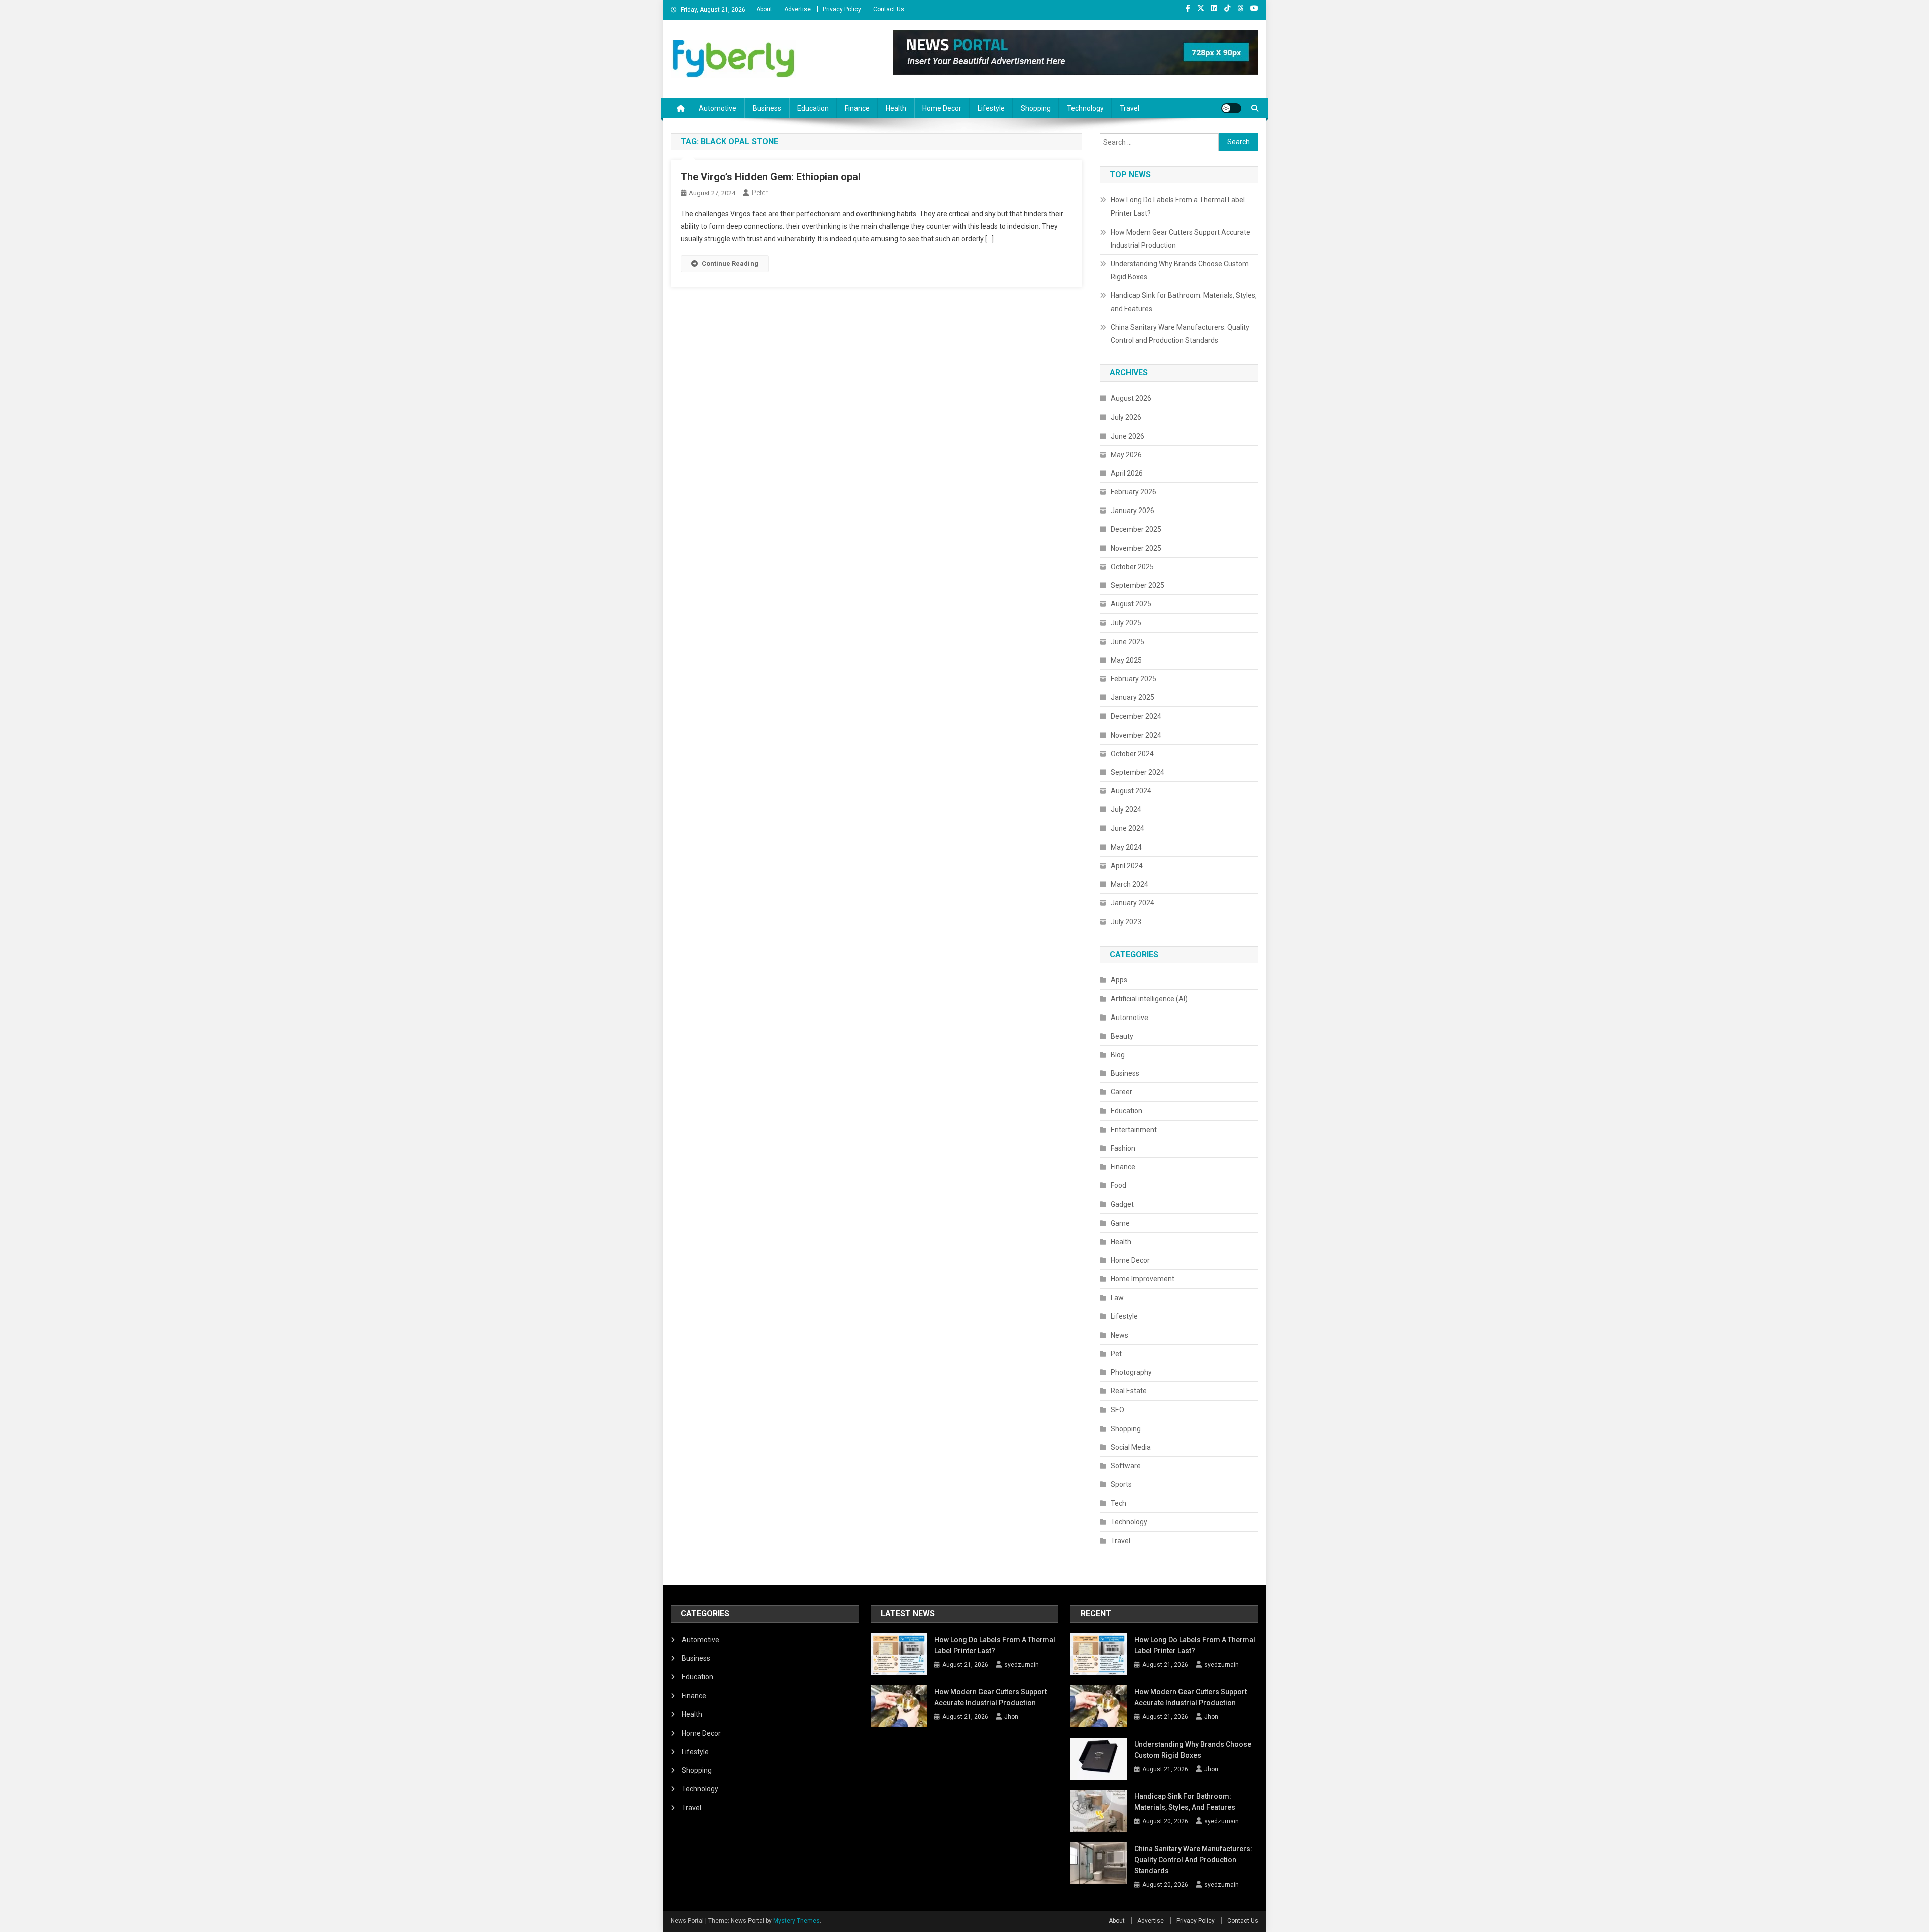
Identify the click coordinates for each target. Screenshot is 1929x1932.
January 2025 (1133, 697)
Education (813, 108)
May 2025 (1126, 660)
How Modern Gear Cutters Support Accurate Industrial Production (1181, 239)
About (764, 9)
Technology (1085, 108)
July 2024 (1126, 809)
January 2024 (1133, 903)
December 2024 (1136, 716)
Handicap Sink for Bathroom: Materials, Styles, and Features (1184, 302)
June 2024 (1128, 828)
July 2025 (1126, 623)
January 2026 (1133, 511)
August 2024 (1131, 791)
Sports (1121, 1484)
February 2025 (1134, 679)
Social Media (1131, 1447)
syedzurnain (1022, 1665)
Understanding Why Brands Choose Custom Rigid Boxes (1180, 270)
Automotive (718, 108)
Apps (1119, 980)
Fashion (1123, 1148)
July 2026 (1126, 417)
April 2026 (1127, 473)
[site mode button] (1231, 108)
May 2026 (1126, 455)
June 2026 (1128, 436)
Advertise (797, 9)
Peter (760, 193)
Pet (1116, 1354)
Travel (1130, 108)
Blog (1118, 1055)
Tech (1118, 1503)
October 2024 (1132, 754)
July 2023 (1126, 922)
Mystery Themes (796, 1921)
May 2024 (1126, 847)
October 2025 (1132, 567)
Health (896, 108)
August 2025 (1131, 604)
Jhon (1011, 1717)
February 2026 (1134, 492)
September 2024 (1138, 772)
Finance (857, 108)
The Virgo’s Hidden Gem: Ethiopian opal (771, 177)
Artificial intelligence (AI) (1149, 999)
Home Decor (942, 108)
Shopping (1036, 108)
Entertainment (1134, 1130)
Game (1120, 1223)
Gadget (1122, 1204)
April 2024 (1127, 866)
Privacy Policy (842, 9)
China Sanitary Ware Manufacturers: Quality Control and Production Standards (1180, 334)
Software (1126, 1466)
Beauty (1122, 1036)
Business (767, 108)
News (1119, 1335)
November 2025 (1136, 548)
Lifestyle (991, 108)
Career (1121, 1092)
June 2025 (1128, 642)
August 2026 (1131, 398)
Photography (1131, 1372)
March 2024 (1130, 884)
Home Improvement (1143, 1279)
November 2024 (1136, 735)
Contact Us (889, 9)
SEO (1117, 1410)
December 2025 (1136, 529)
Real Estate (1129, 1391)
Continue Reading (730, 264)
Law (1117, 1298)
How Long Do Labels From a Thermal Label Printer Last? (1178, 207)
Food (1118, 1185)
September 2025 (1138, 585)
